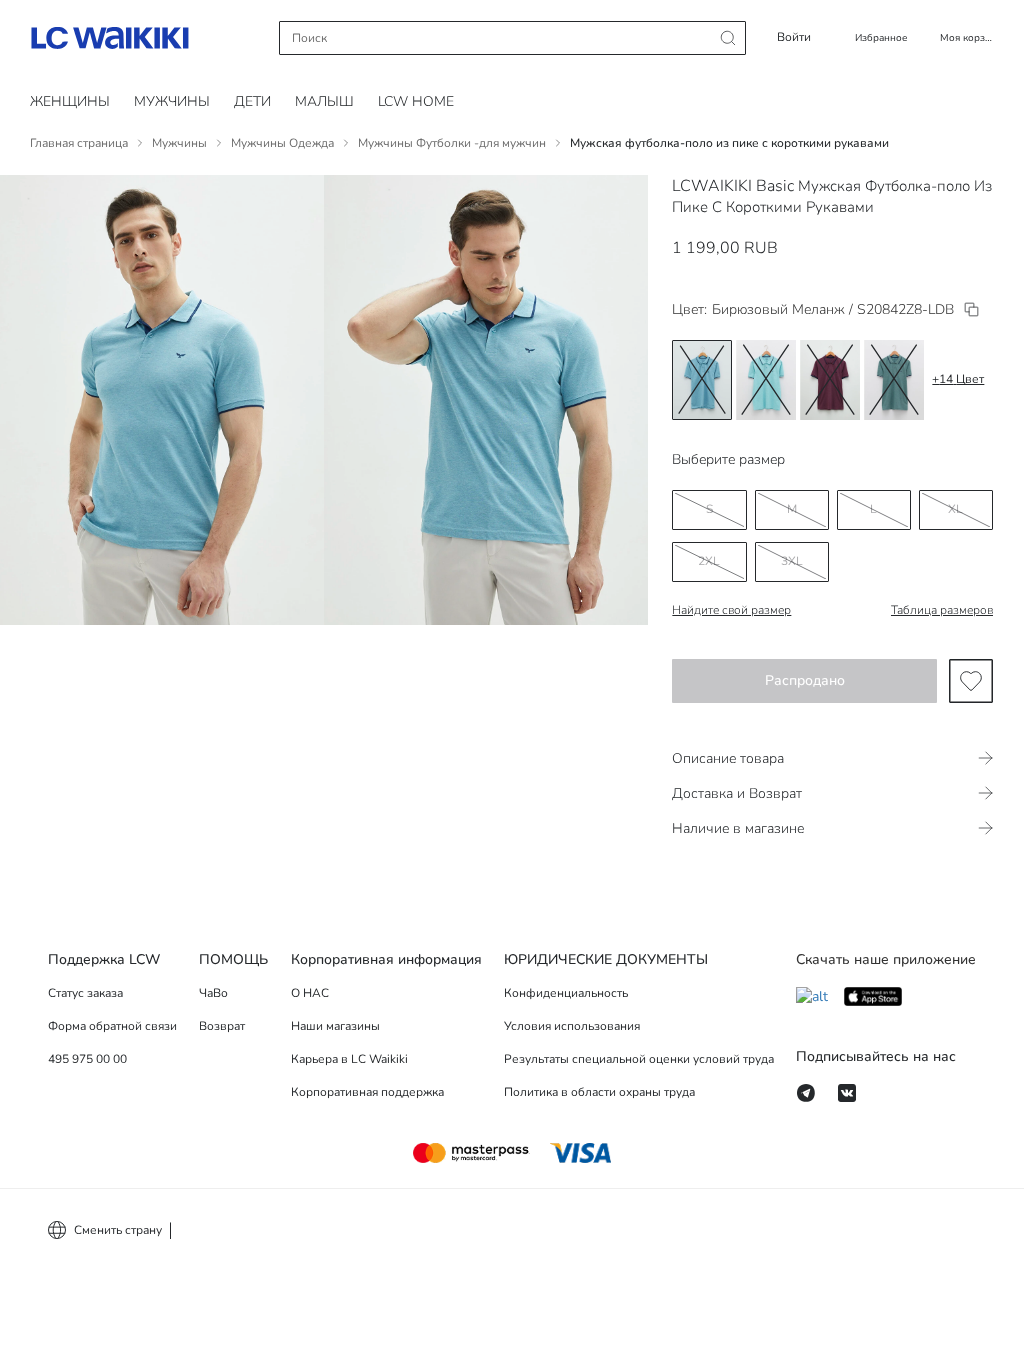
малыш (324, 101)
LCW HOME (416, 101)
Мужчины (172, 101)
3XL (792, 561)
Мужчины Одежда (282, 143)
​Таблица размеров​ (942, 610)
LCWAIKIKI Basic (733, 186)
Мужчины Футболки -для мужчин (452, 143)
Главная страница (79, 143)
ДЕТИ (252, 101)
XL (955, 509)
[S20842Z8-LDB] (971, 309)
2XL (709, 561)
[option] (702, 380)
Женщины (70, 101)
